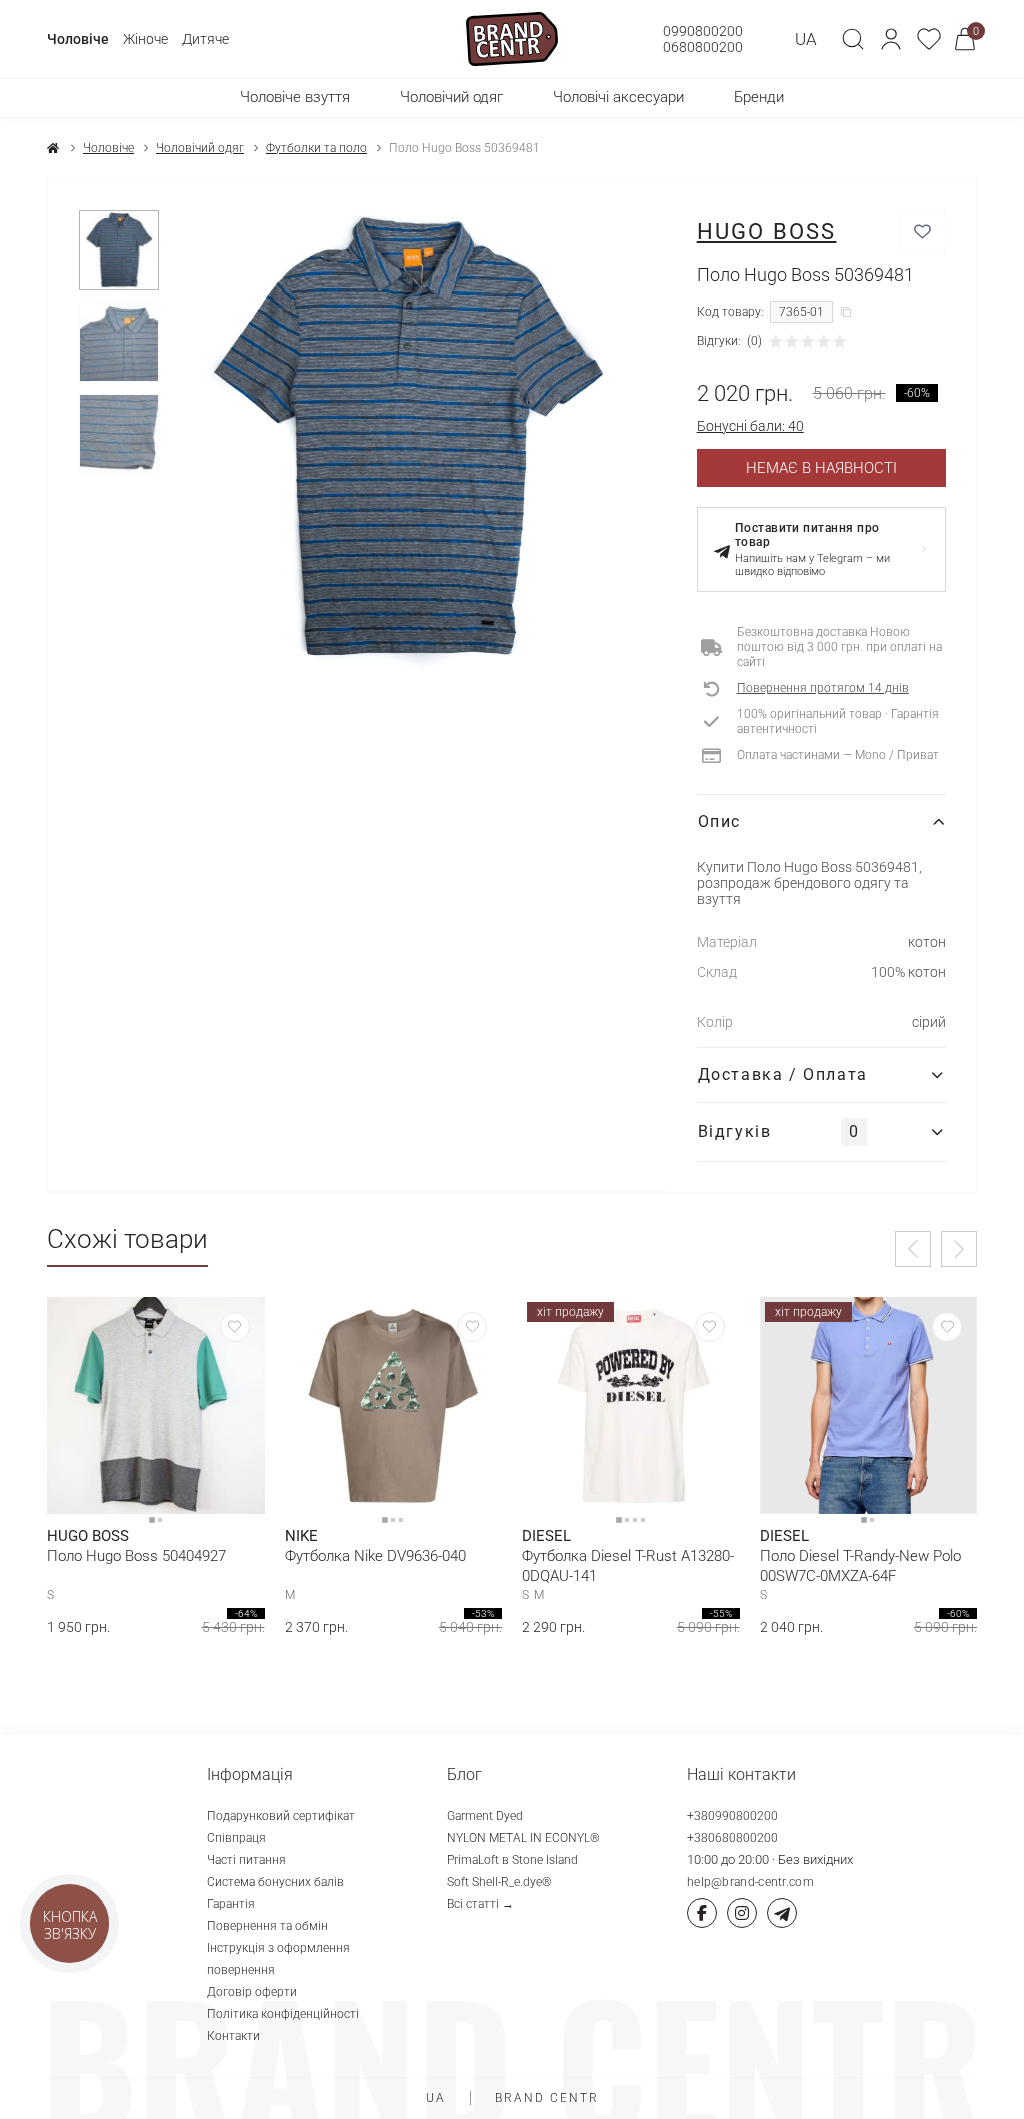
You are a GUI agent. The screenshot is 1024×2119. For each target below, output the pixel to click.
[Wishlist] (235, 1327)
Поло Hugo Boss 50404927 (136, 1556)
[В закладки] (922, 231)
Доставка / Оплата (783, 1074)
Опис (719, 821)
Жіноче (145, 39)
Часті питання (246, 1860)
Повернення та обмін (267, 1926)
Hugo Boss (767, 231)
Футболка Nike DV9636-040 (375, 1556)
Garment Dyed (485, 1816)
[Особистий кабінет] (891, 39)
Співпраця (236, 1838)
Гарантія (231, 1904)
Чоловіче (78, 39)
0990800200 (703, 31)
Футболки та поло (316, 148)
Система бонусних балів (275, 1882)
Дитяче (205, 39)
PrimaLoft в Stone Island (512, 1860)
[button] (891, 39)
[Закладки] (929, 39)
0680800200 (703, 47)
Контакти (233, 2036)
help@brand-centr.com (750, 1882)
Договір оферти (252, 1992)
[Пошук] (853, 39)
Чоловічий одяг (200, 148)
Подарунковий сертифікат (281, 1816)
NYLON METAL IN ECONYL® (523, 1838)
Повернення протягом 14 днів (823, 688)
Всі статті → (480, 1904)
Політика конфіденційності (283, 2014)
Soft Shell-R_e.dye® (499, 1882)
